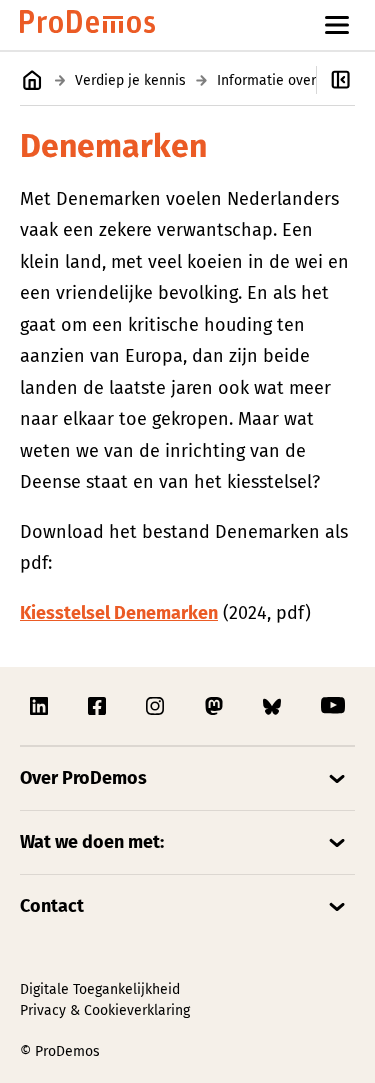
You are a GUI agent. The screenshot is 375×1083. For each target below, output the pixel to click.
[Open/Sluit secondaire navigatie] (345, 80)
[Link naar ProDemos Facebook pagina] (99, 706)
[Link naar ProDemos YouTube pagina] (333, 706)
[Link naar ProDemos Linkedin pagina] (41, 706)
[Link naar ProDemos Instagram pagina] (157, 706)
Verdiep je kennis (130, 80)
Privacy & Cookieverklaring (105, 1010)
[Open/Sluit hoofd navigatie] (337, 25)
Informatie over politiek (292, 80)
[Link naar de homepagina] (87, 25)
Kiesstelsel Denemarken (119, 613)
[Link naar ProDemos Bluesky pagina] (274, 706)
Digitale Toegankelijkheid (100, 989)
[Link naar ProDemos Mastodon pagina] (216, 706)
